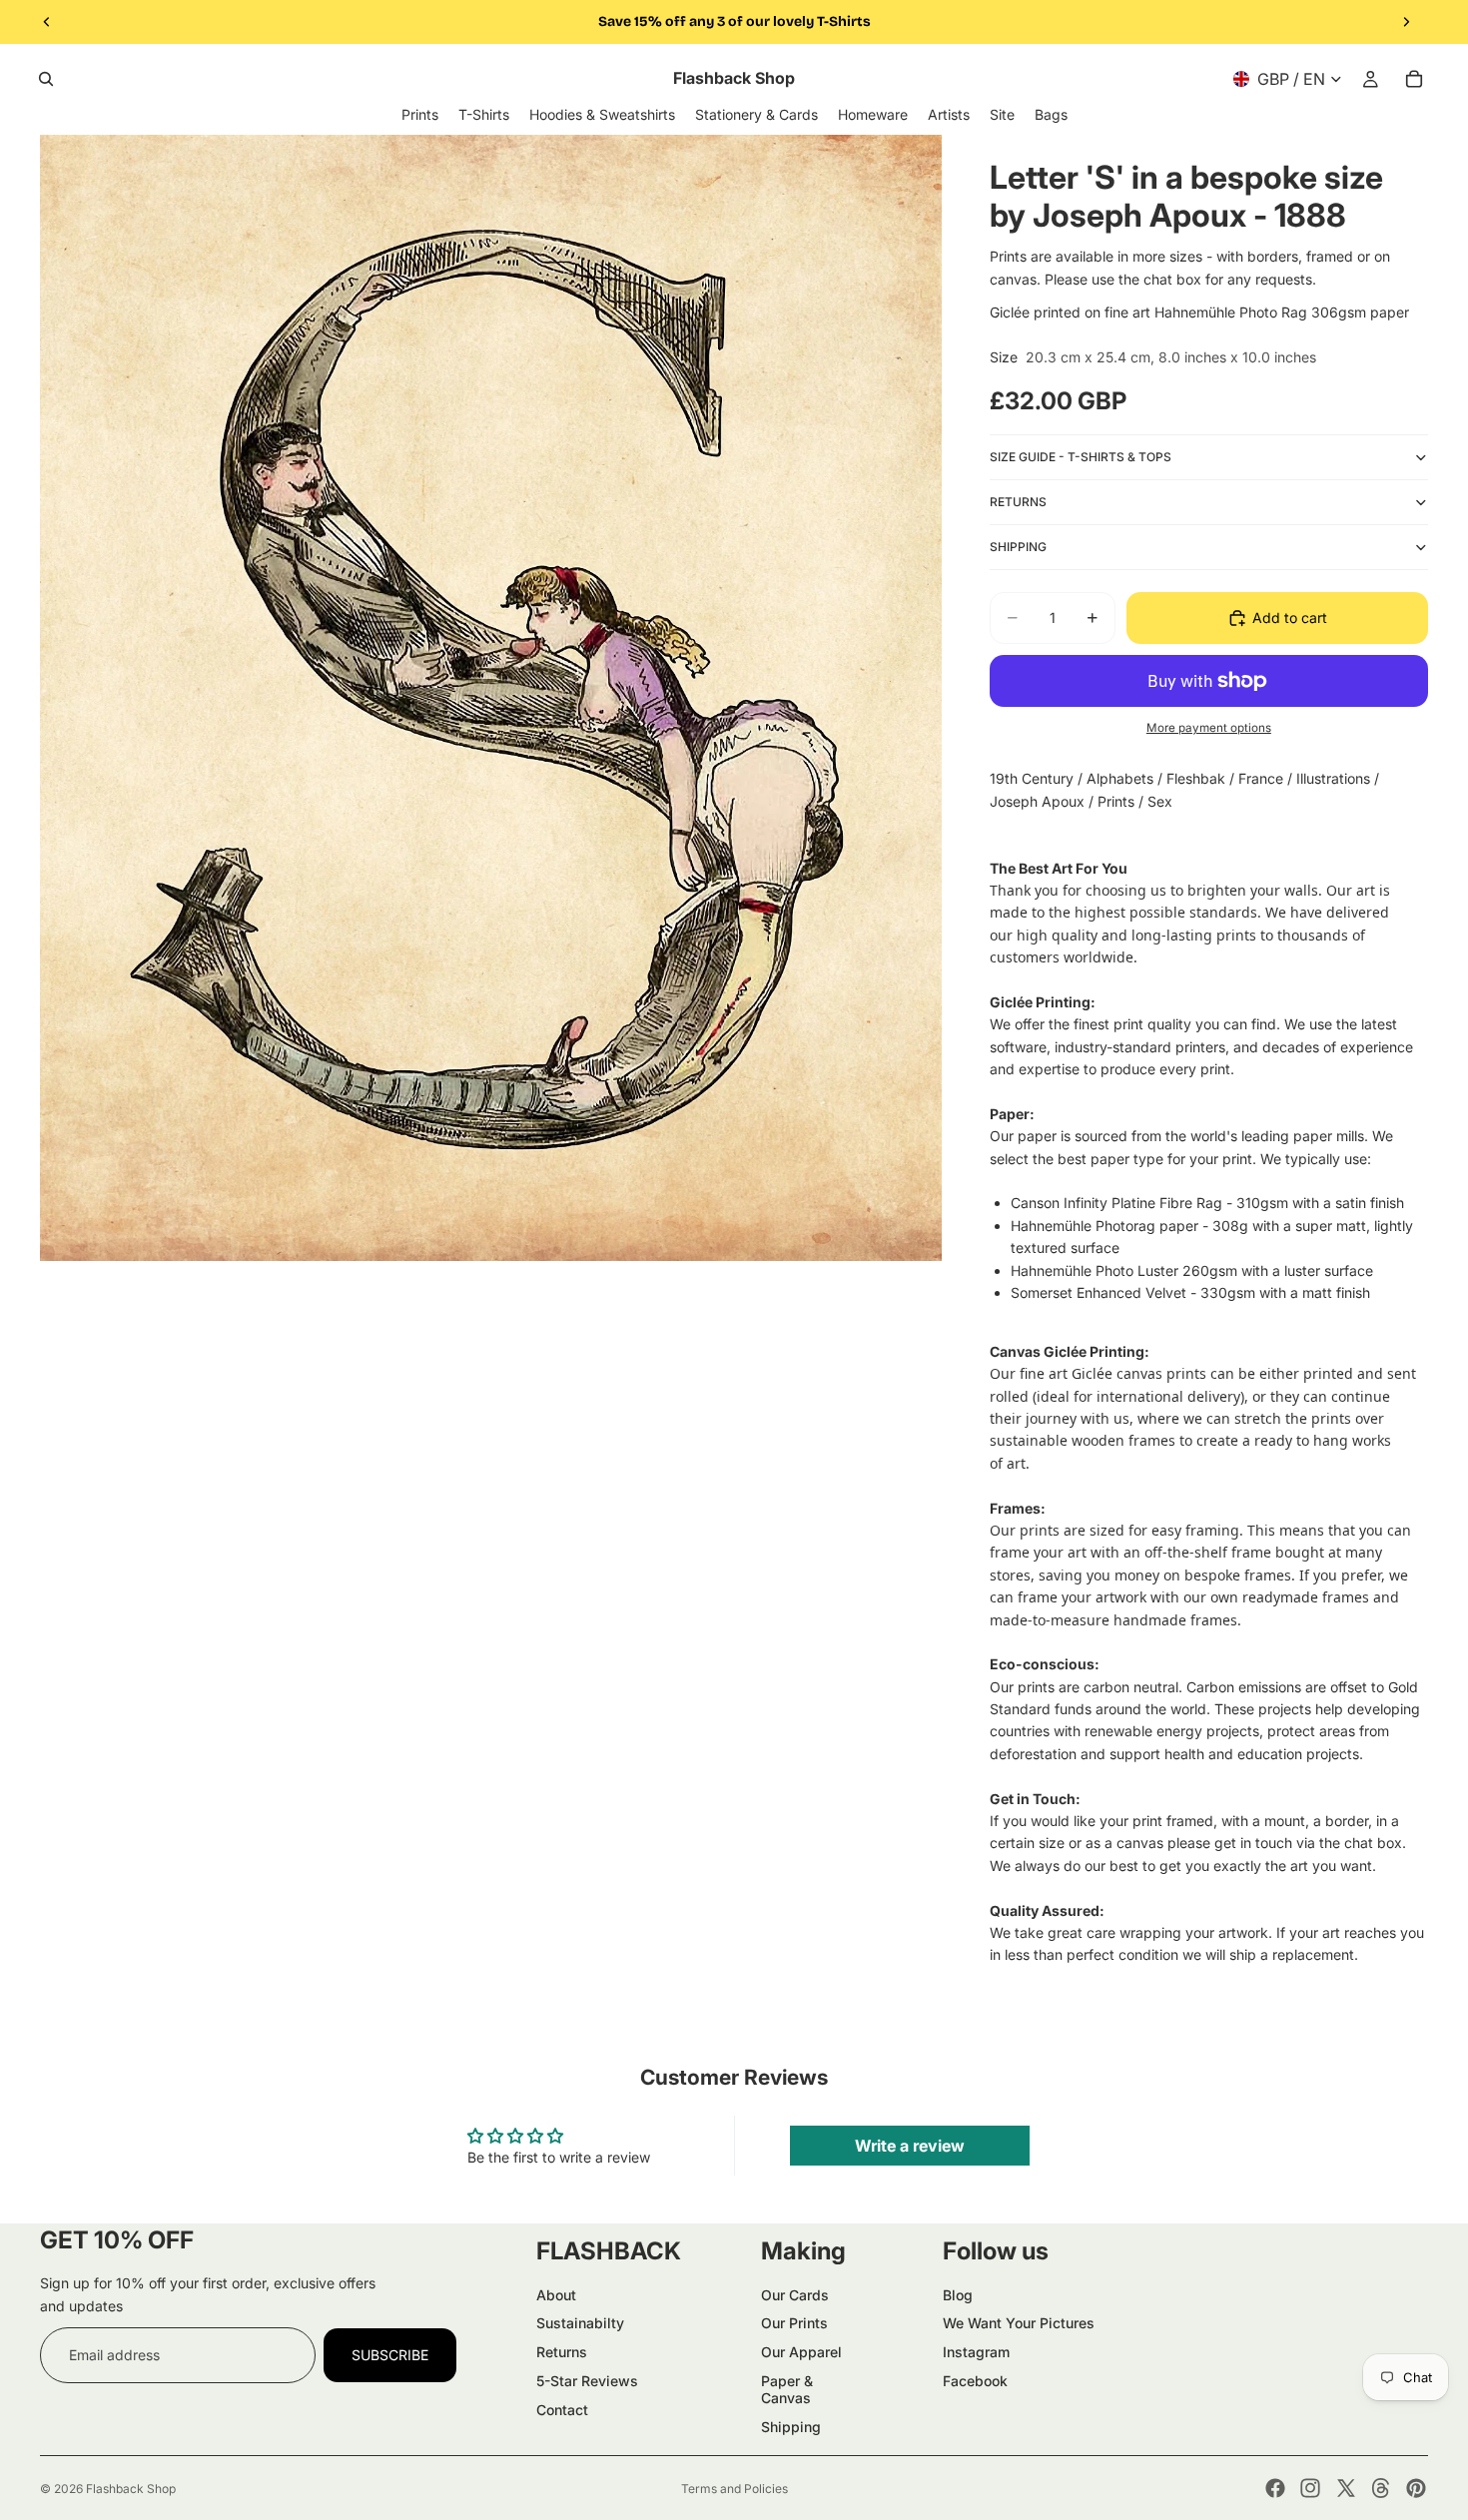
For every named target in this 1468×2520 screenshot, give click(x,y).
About (556, 2295)
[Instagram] (1310, 2488)
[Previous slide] (47, 22)
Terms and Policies (734, 2489)
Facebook (975, 2381)
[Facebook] (1275, 2488)
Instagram (976, 2352)
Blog (958, 2295)
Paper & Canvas (787, 2389)
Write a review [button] (910, 2146)
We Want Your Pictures (1019, 2323)
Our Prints (794, 2323)
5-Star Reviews (587, 2381)
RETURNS (1018, 502)
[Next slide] (1406, 22)
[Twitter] (1346, 2488)
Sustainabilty (580, 2323)
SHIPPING (1018, 547)
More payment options (1209, 728)
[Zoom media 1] (491, 698)
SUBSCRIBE (390, 2355)
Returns (562, 2352)
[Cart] (1414, 79)
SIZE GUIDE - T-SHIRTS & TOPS (1081, 457)
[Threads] (1381, 2488)
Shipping (791, 2427)
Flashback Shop (131, 2489)
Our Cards (795, 2295)
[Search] (46, 79)
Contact (562, 2410)
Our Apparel (801, 2352)
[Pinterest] (1416, 2488)
